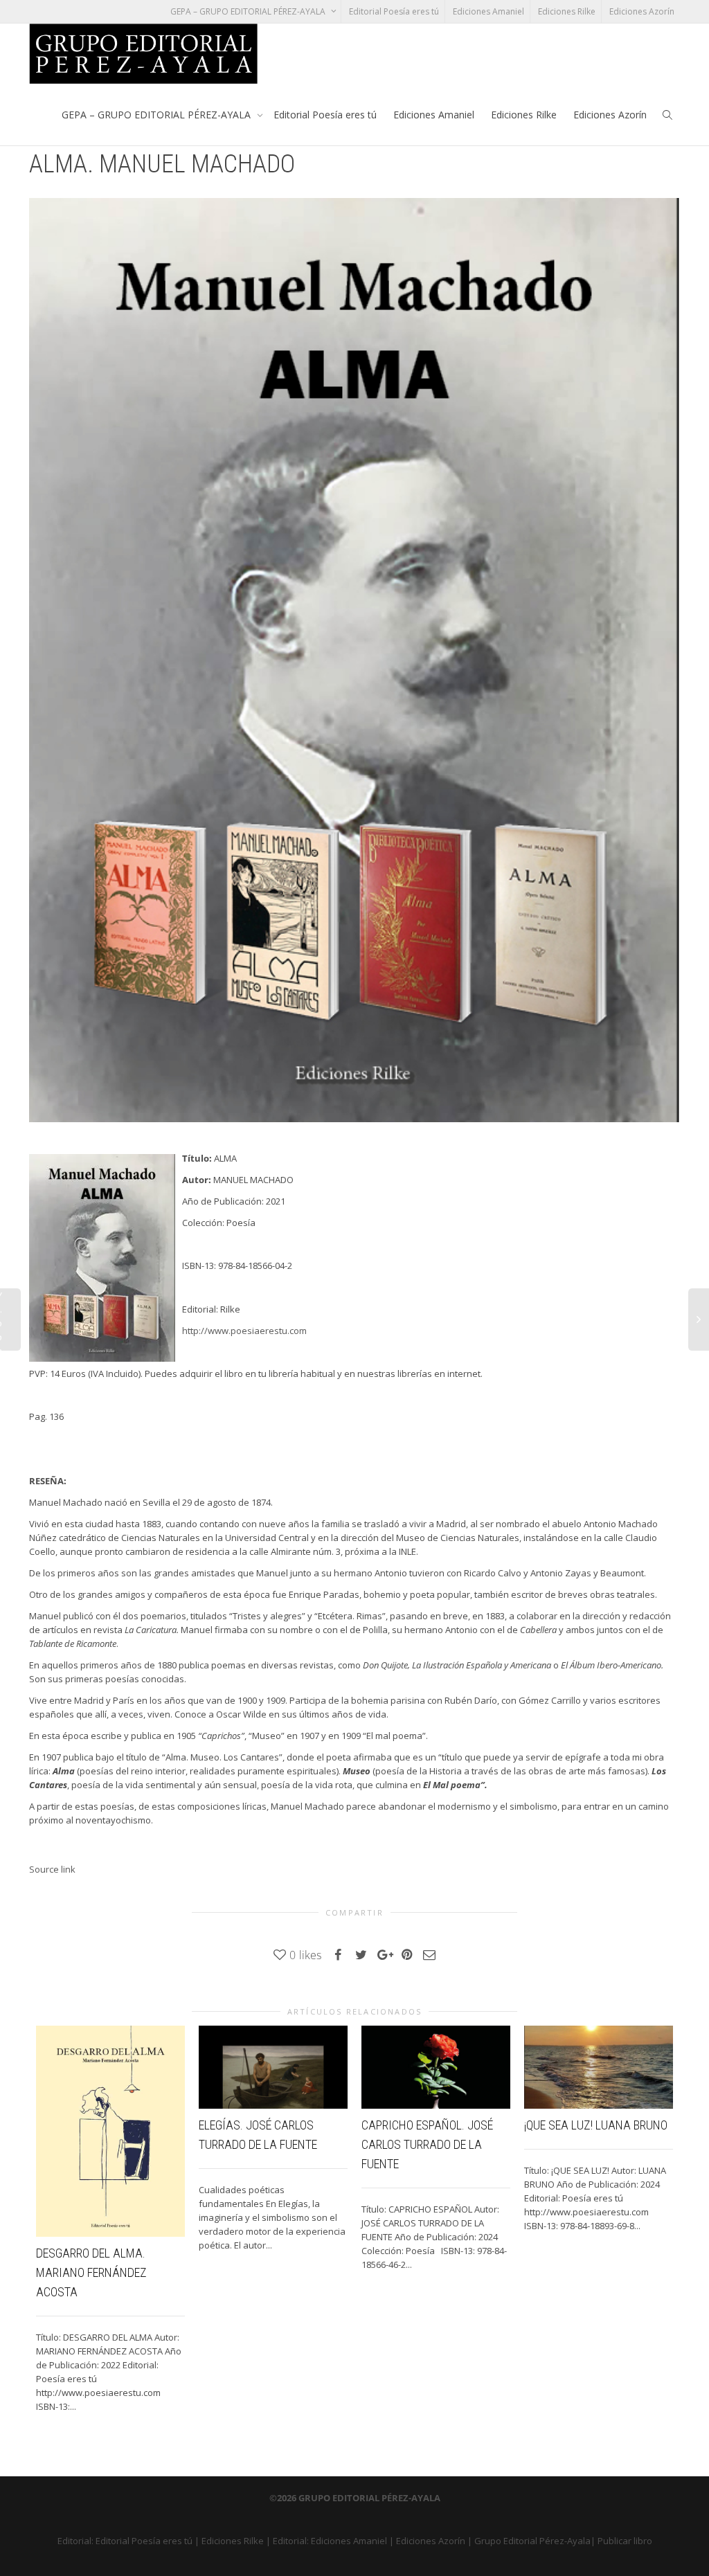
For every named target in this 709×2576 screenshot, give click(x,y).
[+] (110, 2132)
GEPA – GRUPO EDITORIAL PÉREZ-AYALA (249, 11)
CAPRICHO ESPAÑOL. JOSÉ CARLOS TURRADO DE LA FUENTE (427, 2144)
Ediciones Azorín (642, 11)
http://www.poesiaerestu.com (244, 1331)
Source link (52, 1869)
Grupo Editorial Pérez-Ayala (532, 2541)
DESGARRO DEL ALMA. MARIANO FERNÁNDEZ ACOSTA (91, 2272)
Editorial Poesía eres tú (394, 11)
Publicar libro (625, 2541)
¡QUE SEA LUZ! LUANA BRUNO (596, 2125)
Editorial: (77, 2541)
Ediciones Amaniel (488, 11)
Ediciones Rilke (567, 11)
